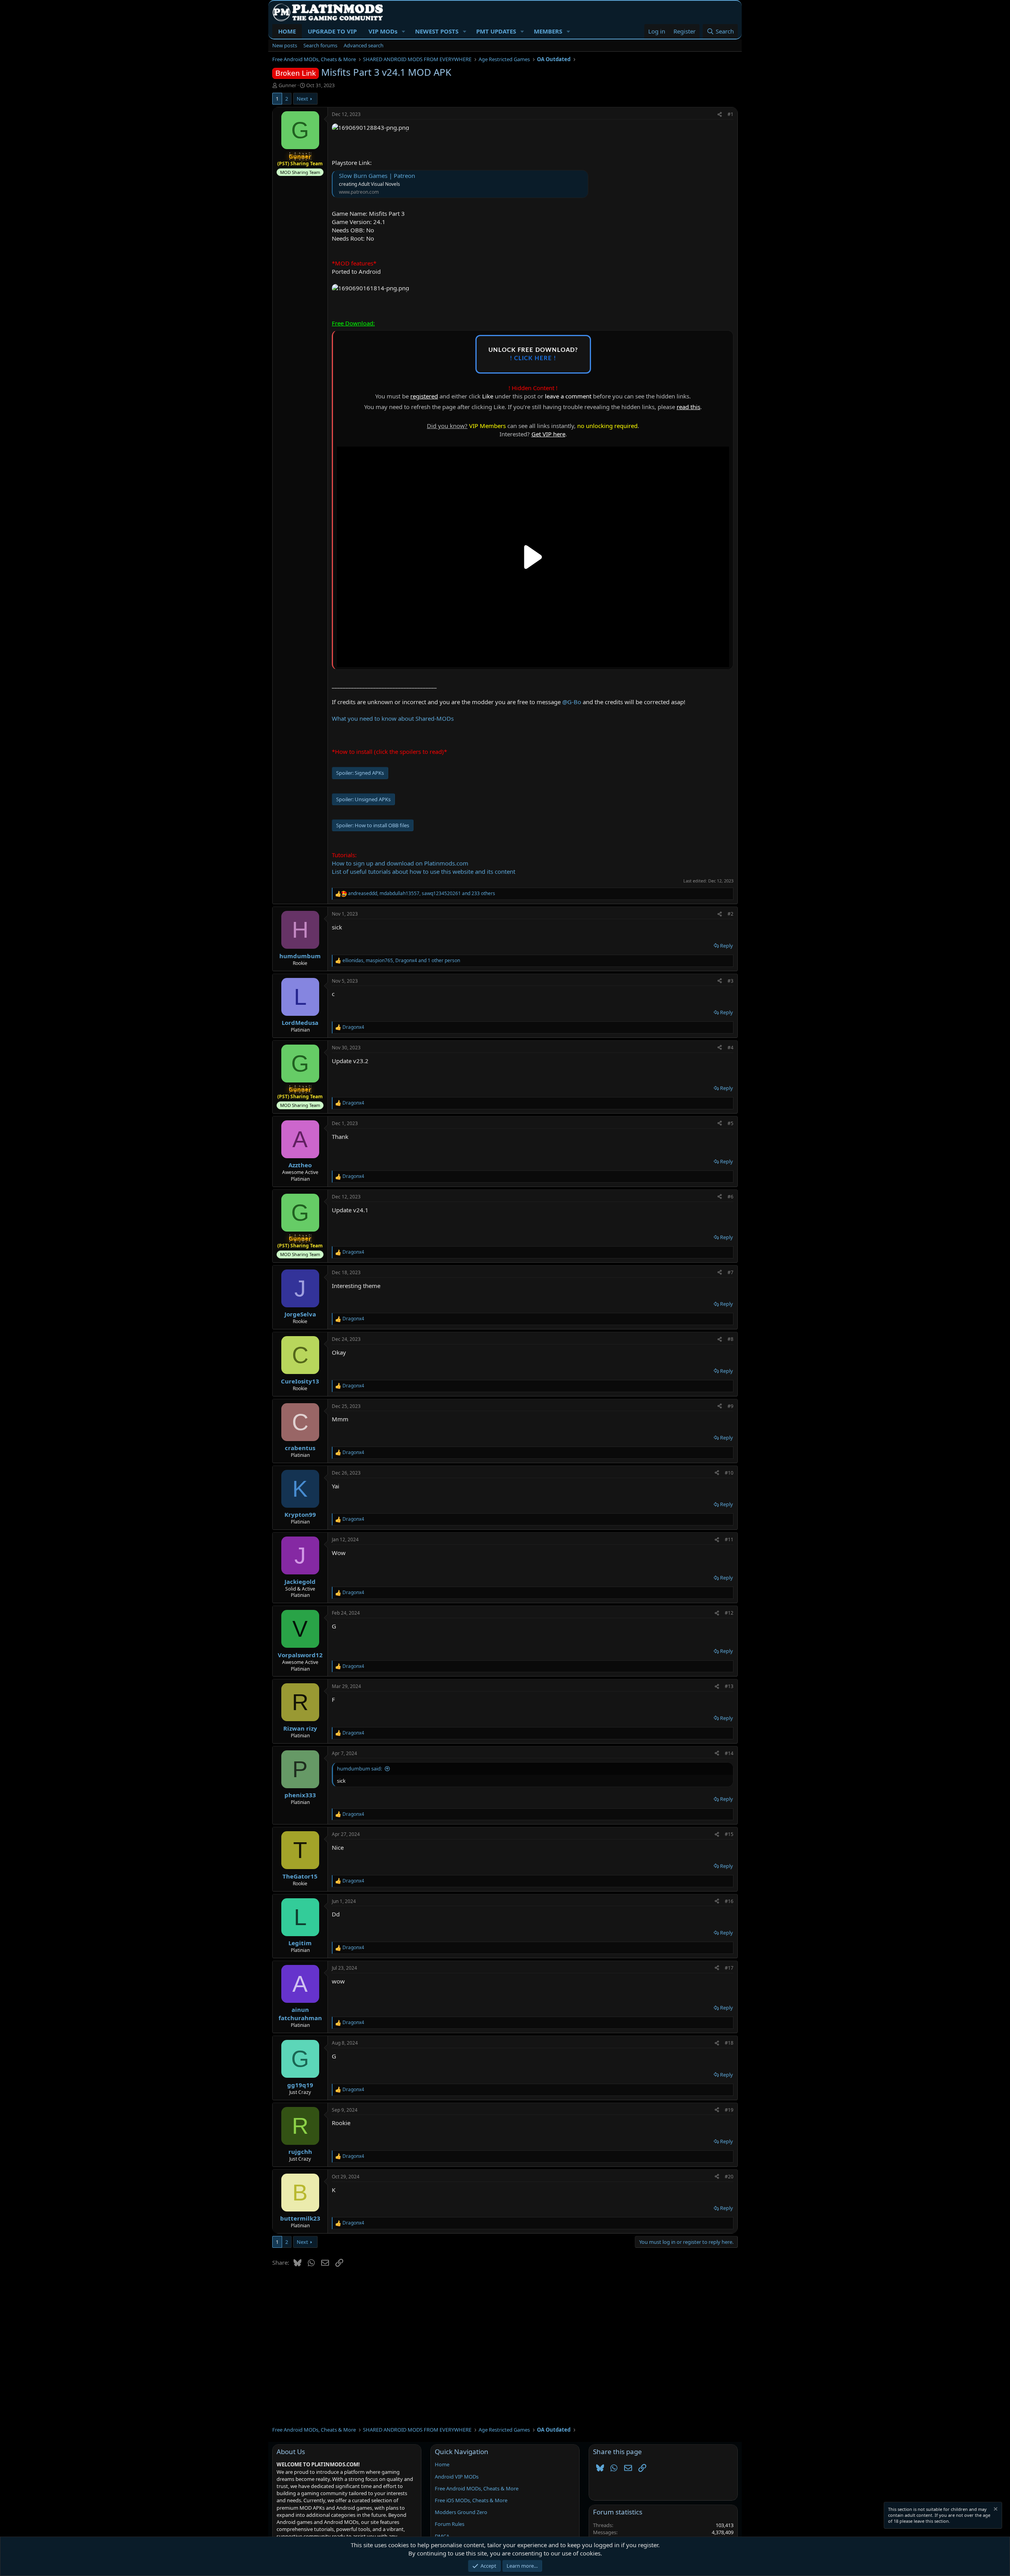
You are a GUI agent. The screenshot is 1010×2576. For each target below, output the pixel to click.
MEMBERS (548, 31)
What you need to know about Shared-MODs (393, 718)
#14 (729, 1753)
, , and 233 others (422, 894)
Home (442, 2464)
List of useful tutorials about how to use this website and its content (424, 871)
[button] (404, 31)
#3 (730, 981)
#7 (730, 1272)
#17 (729, 1968)
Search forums (320, 45)
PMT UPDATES (496, 31)
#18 (729, 2043)
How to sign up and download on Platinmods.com (400, 863)
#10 (729, 1473)
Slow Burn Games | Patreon (377, 176)
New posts (285, 45)
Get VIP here (548, 434)
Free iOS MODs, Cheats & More (471, 2500)
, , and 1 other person (401, 961)
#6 (730, 1197)
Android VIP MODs (457, 2477)
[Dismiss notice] (995, 2510)
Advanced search (364, 45)
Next (302, 99)
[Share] (720, 115)
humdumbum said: (359, 1768)
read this (688, 407)
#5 (730, 1123)
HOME (287, 31)
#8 (730, 1339)
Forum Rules (450, 2524)
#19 (729, 2110)
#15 (729, 1834)
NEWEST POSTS (437, 31)
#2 (730, 914)
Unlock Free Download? (533, 354)
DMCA (442, 2536)
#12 (729, 1613)
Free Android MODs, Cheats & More (477, 2488)
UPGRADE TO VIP (332, 31)
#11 (729, 1539)
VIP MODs (383, 31)
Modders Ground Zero (461, 2512)
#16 (729, 1901)
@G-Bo (572, 702)
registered (424, 396)
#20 (729, 2177)
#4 (730, 1048)
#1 (730, 114)
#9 (730, 1406)
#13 (729, 1686)
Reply (727, 946)
